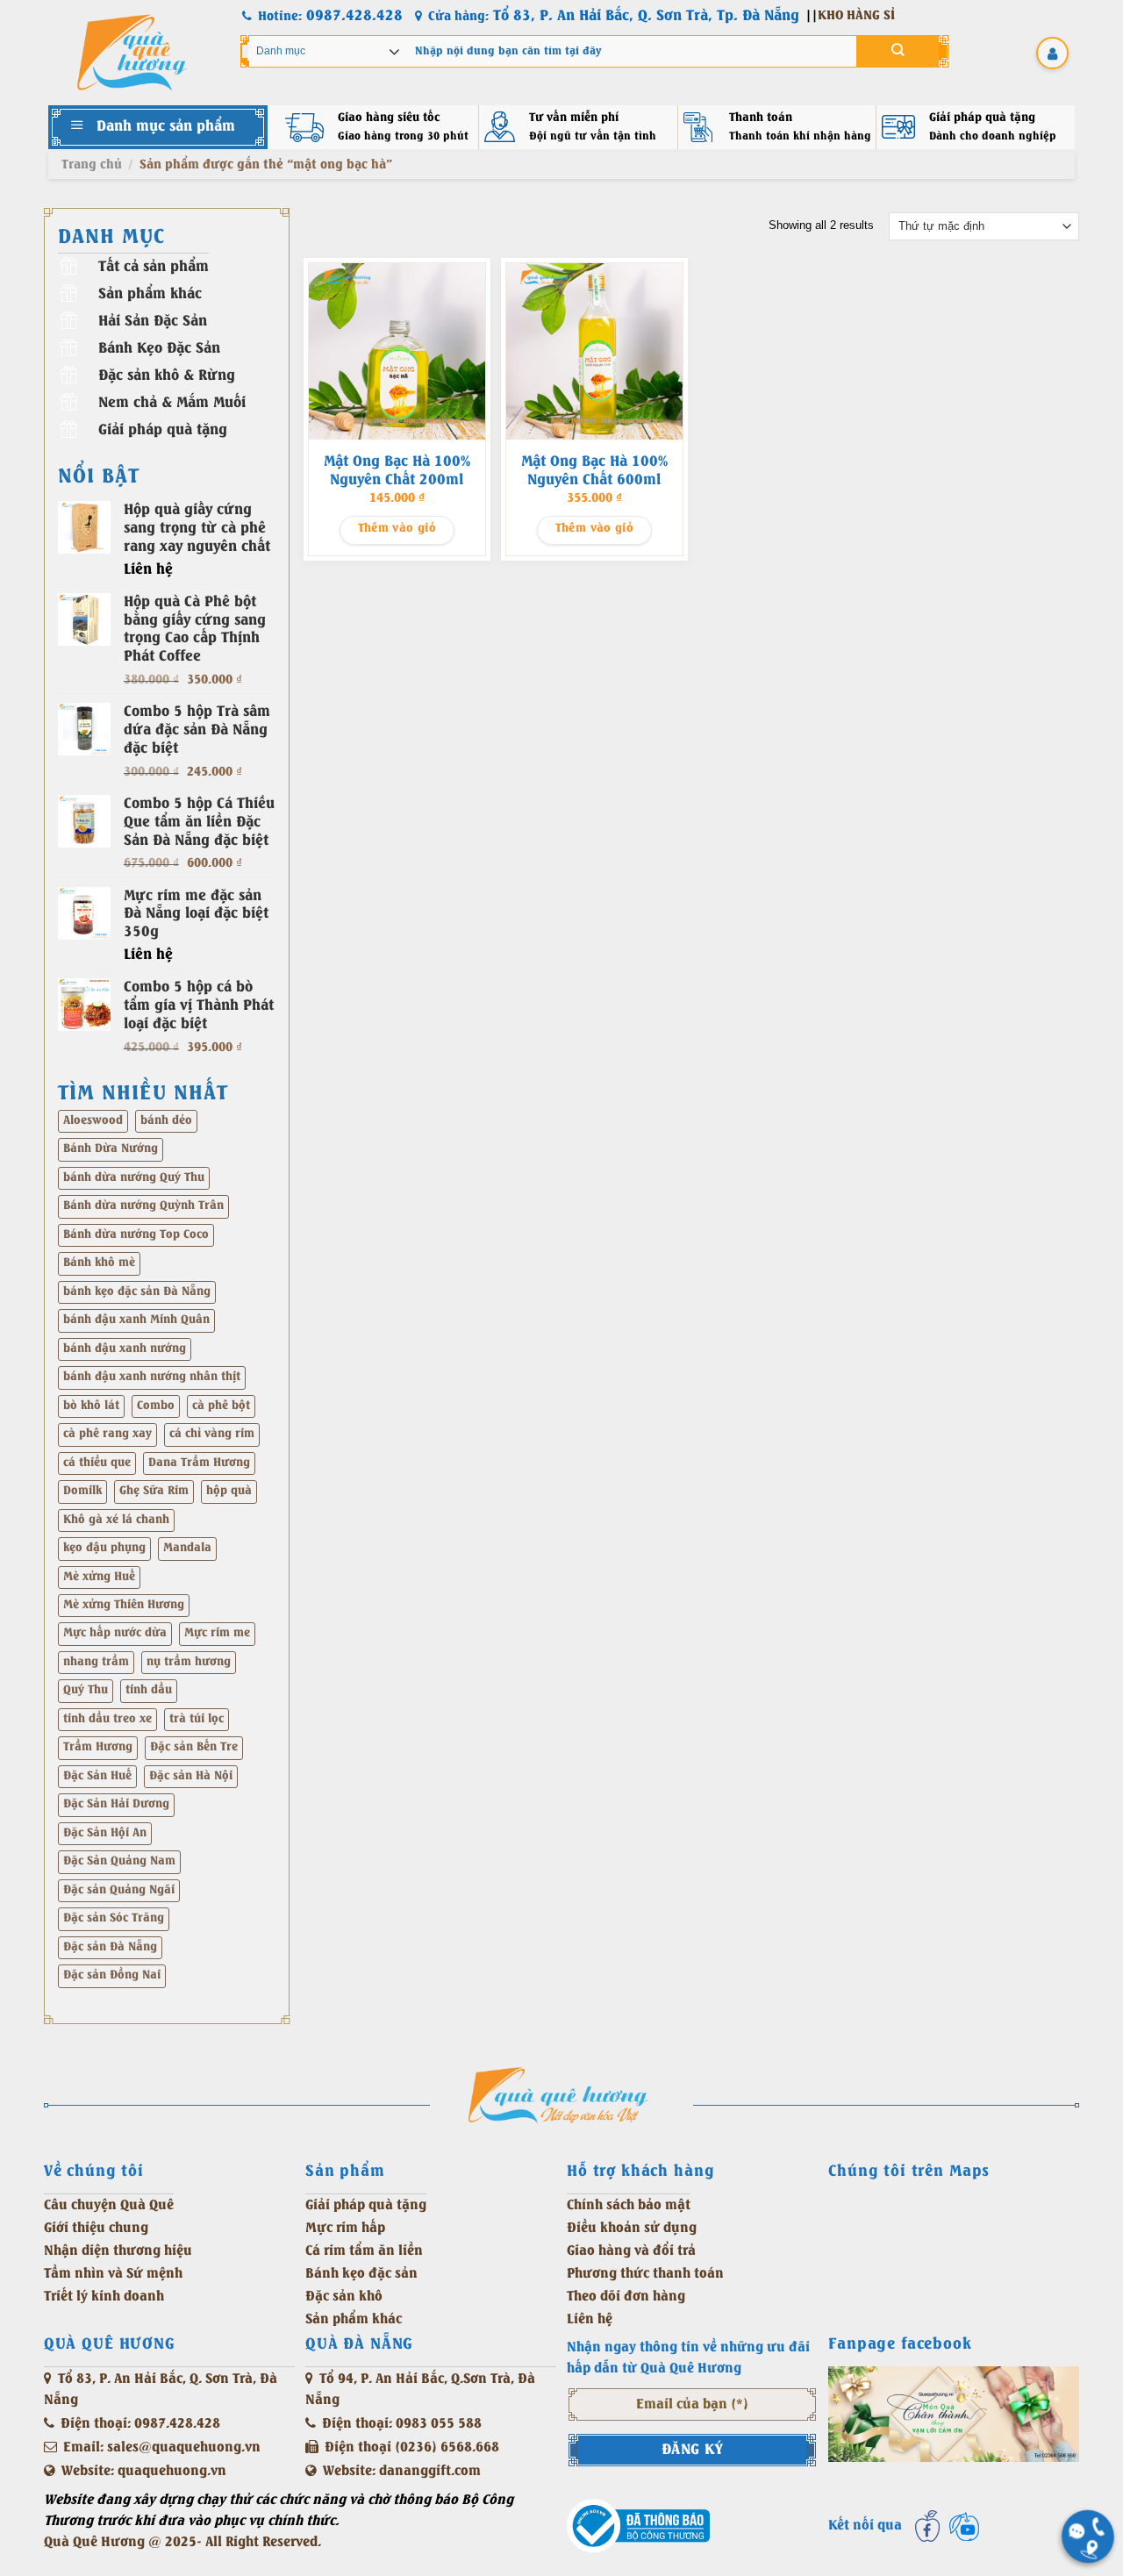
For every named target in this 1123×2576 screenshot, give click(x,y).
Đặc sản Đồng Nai (112, 1975)
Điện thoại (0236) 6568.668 (412, 2447)
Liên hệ (590, 2319)
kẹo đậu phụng (104, 1548)
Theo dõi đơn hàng (626, 2297)
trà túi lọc (197, 1719)
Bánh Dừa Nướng (111, 1149)
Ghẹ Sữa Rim (154, 1491)
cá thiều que (97, 1463)
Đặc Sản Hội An (105, 1833)
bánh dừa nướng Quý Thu (134, 1178)
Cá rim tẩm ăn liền (364, 2251)
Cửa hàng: (614, 16)
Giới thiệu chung (96, 2228)
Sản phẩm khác (354, 2319)
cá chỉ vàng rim (212, 1434)
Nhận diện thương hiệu (118, 2251)
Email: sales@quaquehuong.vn (162, 2447)
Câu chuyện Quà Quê (109, 2205)
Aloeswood (93, 1121)
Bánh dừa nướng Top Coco (136, 1235)
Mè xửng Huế (99, 1577)
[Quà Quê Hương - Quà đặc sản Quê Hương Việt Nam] (132, 53)
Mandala (187, 1548)
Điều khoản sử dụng (632, 2228)
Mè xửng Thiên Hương (124, 1605)
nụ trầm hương (189, 1662)
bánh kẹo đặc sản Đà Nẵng (137, 1292)
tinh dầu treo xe (107, 1719)
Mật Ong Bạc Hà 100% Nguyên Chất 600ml (594, 471)
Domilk (82, 1491)
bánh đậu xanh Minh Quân (136, 1320)
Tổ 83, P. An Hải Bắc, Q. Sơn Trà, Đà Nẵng (161, 2390)
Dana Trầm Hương (199, 1463)
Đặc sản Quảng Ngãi (119, 1890)
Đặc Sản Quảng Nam (119, 1861)
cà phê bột (221, 1406)
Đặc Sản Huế (97, 1776)
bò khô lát (91, 1406)
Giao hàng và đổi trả (631, 2251)
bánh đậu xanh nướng (125, 1349)
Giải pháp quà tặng (366, 2205)
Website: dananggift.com (402, 2471)
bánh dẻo (166, 1121)
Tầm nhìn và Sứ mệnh (113, 2274)
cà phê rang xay (107, 1434)
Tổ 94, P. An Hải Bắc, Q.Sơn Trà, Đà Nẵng (420, 2390)
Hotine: (330, 16)
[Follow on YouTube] (964, 2526)
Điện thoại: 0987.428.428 (140, 2424)
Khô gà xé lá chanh (116, 1520)
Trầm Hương (98, 1747)
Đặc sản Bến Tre (194, 1747)
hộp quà (229, 1491)
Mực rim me (217, 1633)
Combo (156, 1406)
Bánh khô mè (99, 1263)
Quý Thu (86, 1690)
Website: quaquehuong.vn (144, 2471)
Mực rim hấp (345, 2228)
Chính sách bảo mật (629, 2205)
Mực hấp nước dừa (115, 1633)
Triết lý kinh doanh (104, 2297)
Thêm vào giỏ (397, 529)
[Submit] (898, 51)
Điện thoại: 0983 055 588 (402, 2424)
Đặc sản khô (344, 2297)
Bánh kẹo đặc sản (361, 2274)
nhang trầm (96, 1662)
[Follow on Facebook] (927, 2526)
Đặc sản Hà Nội (191, 1776)
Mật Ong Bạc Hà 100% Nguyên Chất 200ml (397, 471)
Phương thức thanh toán (645, 2274)
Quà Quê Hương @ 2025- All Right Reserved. (182, 2542)
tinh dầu (149, 1690)
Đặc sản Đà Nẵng (110, 1947)
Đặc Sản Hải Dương (116, 1804)
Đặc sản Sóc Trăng (114, 1918)
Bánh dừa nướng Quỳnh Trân (143, 1206)
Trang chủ (92, 165)
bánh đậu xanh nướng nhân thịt (152, 1377)
